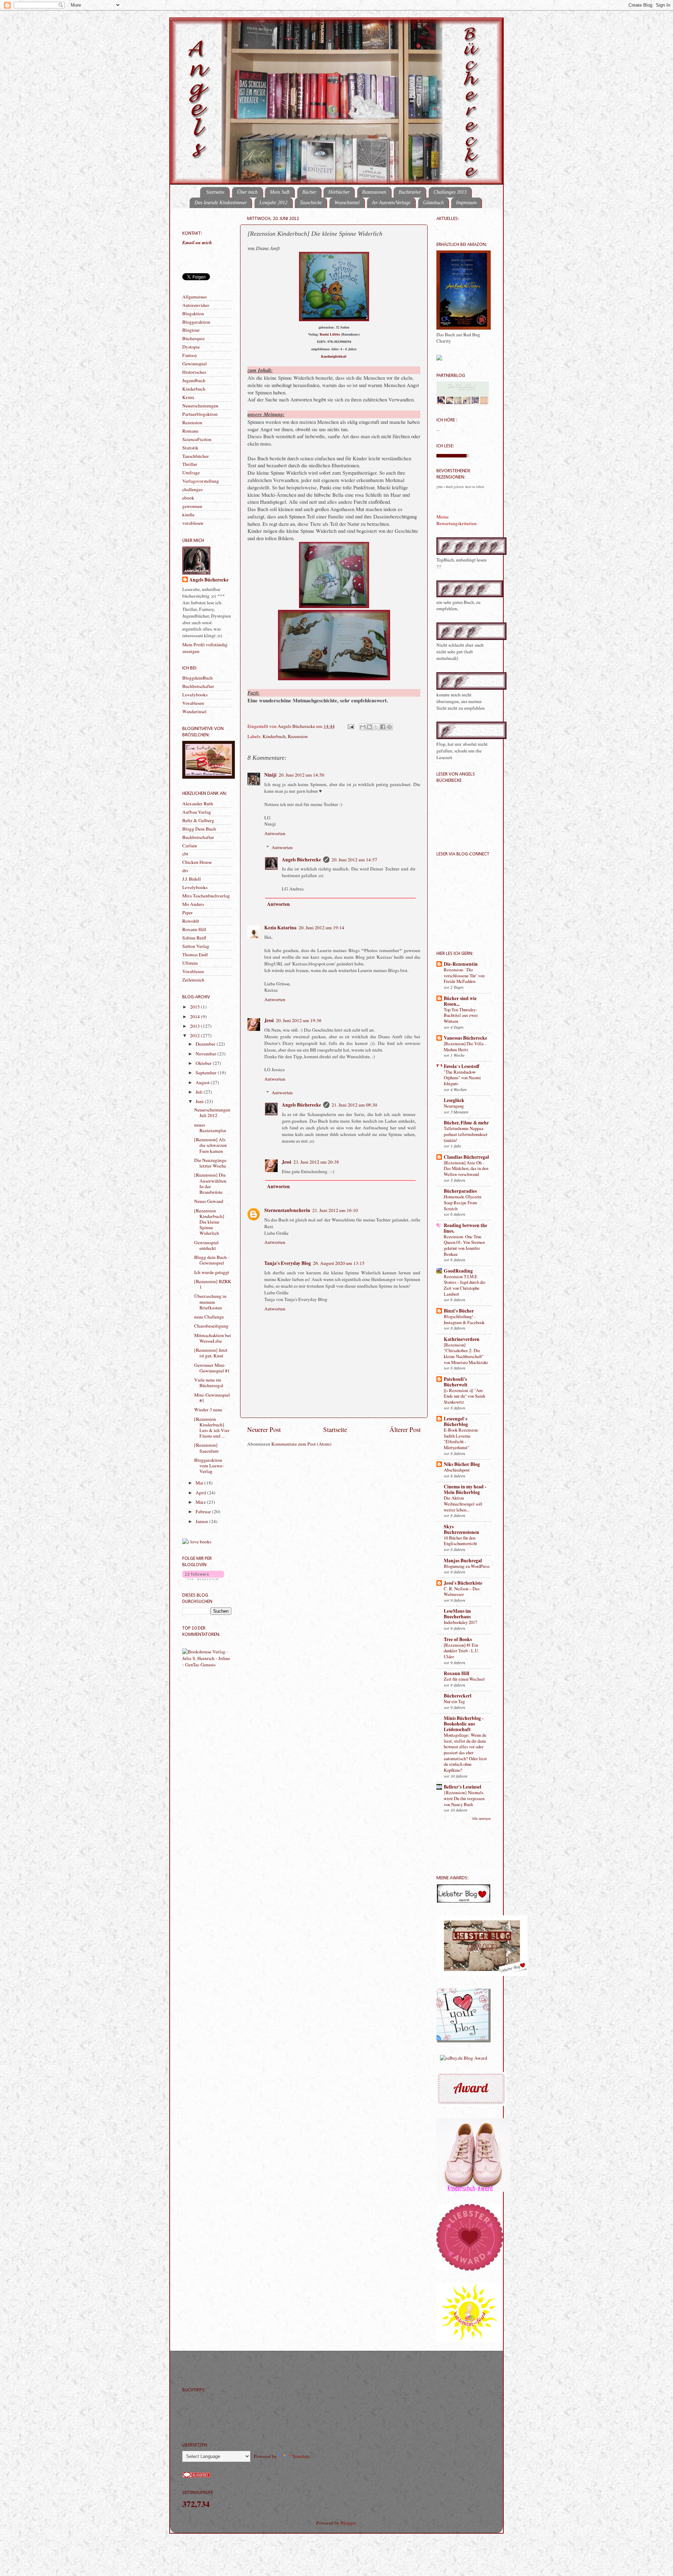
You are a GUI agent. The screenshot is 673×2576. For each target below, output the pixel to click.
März (201, 1502)
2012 (195, 1035)
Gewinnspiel (195, 364)
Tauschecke (311, 203)
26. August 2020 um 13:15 (339, 1263)
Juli (200, 1092)
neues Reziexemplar (210, 1128)
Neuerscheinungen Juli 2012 (212, 1113)
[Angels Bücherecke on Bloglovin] (203, 1578)
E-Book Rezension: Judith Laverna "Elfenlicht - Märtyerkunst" (461, 1439)
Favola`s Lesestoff (461, 1066)
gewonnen (192, 506)
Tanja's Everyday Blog (288, 1263)
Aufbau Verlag (197, 812)
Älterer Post (405, 1429)
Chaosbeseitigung (211, 1326)
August (203, 1082)
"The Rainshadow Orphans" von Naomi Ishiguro (462, 1078)
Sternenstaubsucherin (287, 1210)
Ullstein (190, 963)
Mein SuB (280, 192)
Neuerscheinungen (200, 406)
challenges (192, 489)
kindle (188, 515)
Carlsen (190, 846)
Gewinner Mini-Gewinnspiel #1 (212, 1368)
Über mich (247, 192)
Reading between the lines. (465, 1228)
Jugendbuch (194, 380)
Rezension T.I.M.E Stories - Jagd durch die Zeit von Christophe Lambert (465, 1285)
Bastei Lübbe (330, 334)
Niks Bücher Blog (462, 1464)
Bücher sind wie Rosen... (460, 1001)
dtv (185, 870)
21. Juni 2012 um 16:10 (335, 1210)
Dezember (206, 1044)
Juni (200, 1101)
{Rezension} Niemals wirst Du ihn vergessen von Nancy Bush (464, 1798)
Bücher (309, 192)
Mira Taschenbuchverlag (206, 896)
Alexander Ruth (198, 804)
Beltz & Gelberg (198, 820)
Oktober (204, 1063)
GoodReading (458, 1271)
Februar (204, 1511)
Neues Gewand (209, 1201)
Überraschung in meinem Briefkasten (210, 1302)
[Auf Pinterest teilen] (389, 727)
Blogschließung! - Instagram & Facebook (464, 1319)
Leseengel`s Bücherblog (456, 1421)
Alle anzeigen (481, 1818)
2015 (195, 1007)
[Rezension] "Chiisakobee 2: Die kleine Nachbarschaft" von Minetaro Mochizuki (466, 1354)
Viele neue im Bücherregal (209, 1383)
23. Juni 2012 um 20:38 (316, 1162)
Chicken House (197, 862)
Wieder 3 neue (208, 1410)
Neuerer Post (264, 1429)
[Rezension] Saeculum (206, 1448)
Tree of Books (458, 1639)
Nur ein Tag (454, 1701)
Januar (202, 1521)
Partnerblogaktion (200, 414)
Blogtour (191, 330)
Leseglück (454, 1100)
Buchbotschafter (198, 686)
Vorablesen (193, 703)
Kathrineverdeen (462, 1339)
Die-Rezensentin (461, 964)
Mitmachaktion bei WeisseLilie (213, 1338)
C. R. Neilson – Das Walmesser (462, 1592)
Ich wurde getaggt (212, 1272)
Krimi (188, 397)
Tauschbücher (196, 456)
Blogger (348, 2523)
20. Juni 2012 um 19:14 (321, 928)
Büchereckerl (458, 1696)
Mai (200, 1483)
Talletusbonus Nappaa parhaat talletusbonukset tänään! (466, 1134)
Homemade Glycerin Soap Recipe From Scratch (463, 1202)
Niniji (270, 775)
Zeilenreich (193, 980)
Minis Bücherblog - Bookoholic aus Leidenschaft (464, 1724)
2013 (195, 1026)
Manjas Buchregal (463, 1561)
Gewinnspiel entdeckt (206, 1245)
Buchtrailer (410, 192)
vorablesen (193, 523)
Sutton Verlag (196, 946)
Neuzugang (454, 1106)
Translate (301, 2456)
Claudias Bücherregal (466, 1157)
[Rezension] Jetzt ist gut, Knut (211, 1353)
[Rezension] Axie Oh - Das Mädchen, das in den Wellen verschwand (466, 1168)
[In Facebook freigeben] (383, 727)
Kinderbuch (274, 736)
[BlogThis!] (369, 727)
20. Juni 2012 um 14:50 (301, 775)
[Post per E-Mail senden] (350, 726)
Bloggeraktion (196, 322)
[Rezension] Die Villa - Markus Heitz (465, 1046)
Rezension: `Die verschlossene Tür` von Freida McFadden (464, 975)
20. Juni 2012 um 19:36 (299, 1020)
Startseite (215, 192)
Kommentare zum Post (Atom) (301, 1444)
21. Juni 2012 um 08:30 (354, 1105)
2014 (195, 1017)
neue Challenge (209, 1317)
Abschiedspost (457, 1470)
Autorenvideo (196, 305)
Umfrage (191, 473)
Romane (190, 431)
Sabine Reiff (194, 938)
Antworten (275, 833)
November (206, 1054)
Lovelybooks (195, 695)
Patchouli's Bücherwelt (456, 1382)
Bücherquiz (193, 338)
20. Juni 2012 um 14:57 (354, 860)
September (207, 1073)
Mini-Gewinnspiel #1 (212, 1398)
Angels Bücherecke (297, 726)
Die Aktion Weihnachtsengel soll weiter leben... (463, 1504)
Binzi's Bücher (459, 1311)
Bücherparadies (460, 1191)
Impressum (466, 203)
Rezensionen (374, 192)
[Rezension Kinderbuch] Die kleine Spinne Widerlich (209, 1222)
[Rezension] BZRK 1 (213, 1284)
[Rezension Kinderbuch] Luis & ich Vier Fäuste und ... (212, 1428)
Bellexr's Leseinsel (463, 1787)
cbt (185, 854)
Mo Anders (193, 904)
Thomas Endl (195, 955)
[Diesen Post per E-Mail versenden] (363, 727)
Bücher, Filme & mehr (466, 1123)
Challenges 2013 (450, 192)
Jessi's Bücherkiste (463, 1583)
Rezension (298, 736)
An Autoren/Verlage (391, 203)
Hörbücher (339, 192)
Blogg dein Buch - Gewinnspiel (212, 1260)
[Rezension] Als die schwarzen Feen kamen (210, 1145)
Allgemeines (195, 297)
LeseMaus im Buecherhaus (457, 1614)
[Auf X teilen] (376, 727)
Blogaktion (193, 314)
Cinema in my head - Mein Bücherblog (465, 1489)
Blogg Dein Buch (199, 829)
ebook (188, 498)
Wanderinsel (194, 711)
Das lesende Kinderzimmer (221, 203)
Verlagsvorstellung (201, 481)
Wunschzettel (347, 203)
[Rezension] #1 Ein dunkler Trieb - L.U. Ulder (461, 1651)
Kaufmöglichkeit (334, 356)
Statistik (190, 448)
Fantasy (190, 355)
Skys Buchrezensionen (461, 1529)
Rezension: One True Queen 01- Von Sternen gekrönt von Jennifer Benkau (464, 1245)
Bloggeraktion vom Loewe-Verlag (209, 1466)
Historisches (194, 372)
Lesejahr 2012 (273, 203)
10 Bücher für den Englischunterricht (460, 1541)
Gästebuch (433, 203)
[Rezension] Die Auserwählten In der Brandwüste (210, 1183)
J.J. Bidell (192, 879)
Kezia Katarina (280, 928)
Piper (188, 912)
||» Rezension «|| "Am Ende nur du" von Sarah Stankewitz (464, 1396)
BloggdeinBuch (198, 678)
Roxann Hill (194, 929)
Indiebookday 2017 (460, 1622)
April (201, 1493)
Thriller (190, 464)
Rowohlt (191, 921)
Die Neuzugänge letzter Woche (210, 1163)
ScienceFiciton (197, 439)
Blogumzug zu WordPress (467, 1566)
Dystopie (191, 347)
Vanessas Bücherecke (465, 1038)
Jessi (269, 1020)
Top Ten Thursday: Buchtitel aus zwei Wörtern (461, 1015)
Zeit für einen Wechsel (464, 1679)
